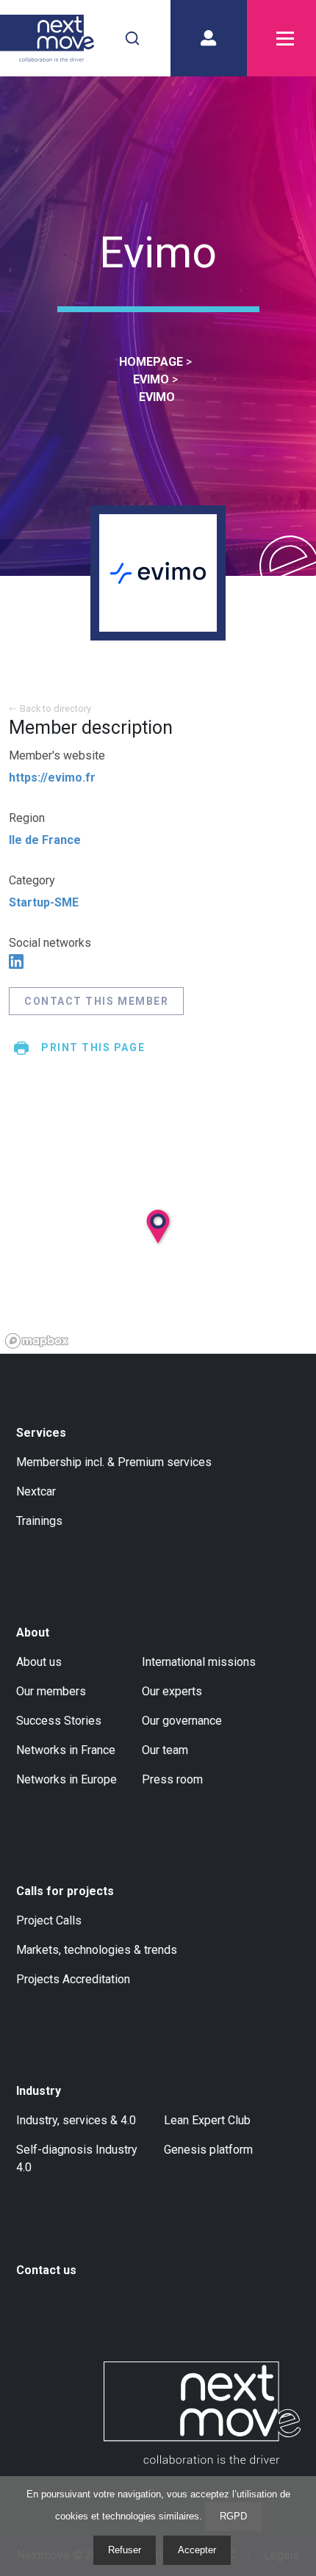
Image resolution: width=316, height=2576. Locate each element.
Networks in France (66, 1750)
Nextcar (36, 1491)
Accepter (197, 2550)
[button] (175, 1260)
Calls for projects (65, 1891)
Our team (165, 1750)
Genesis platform (208, 2150)
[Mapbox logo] (37, 1341)
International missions (199, 1662)
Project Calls (49, 1920)
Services (41, 1433)
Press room (172, 1779)
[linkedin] (16, 962)
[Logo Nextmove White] (202, 2413)
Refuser (125, 2550)
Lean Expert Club (207, 2120)
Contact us (46, 2270)
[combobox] (132, 38)
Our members (51, 1691)
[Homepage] (47, 38)
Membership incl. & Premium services (114, 1462)
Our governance (182, 1721)
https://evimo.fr (52, 778)
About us (39, 1662)
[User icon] (209, 38)
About (33, 1632)
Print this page (93, 1047)
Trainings (39, 1521)
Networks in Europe (67, 1779)
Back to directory (55, 708)
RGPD (233, 2516)
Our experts (172, 1691)
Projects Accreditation (73, 1979)
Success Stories (59, 1721)
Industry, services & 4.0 (76, 2120)
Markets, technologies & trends (97, 1950)
